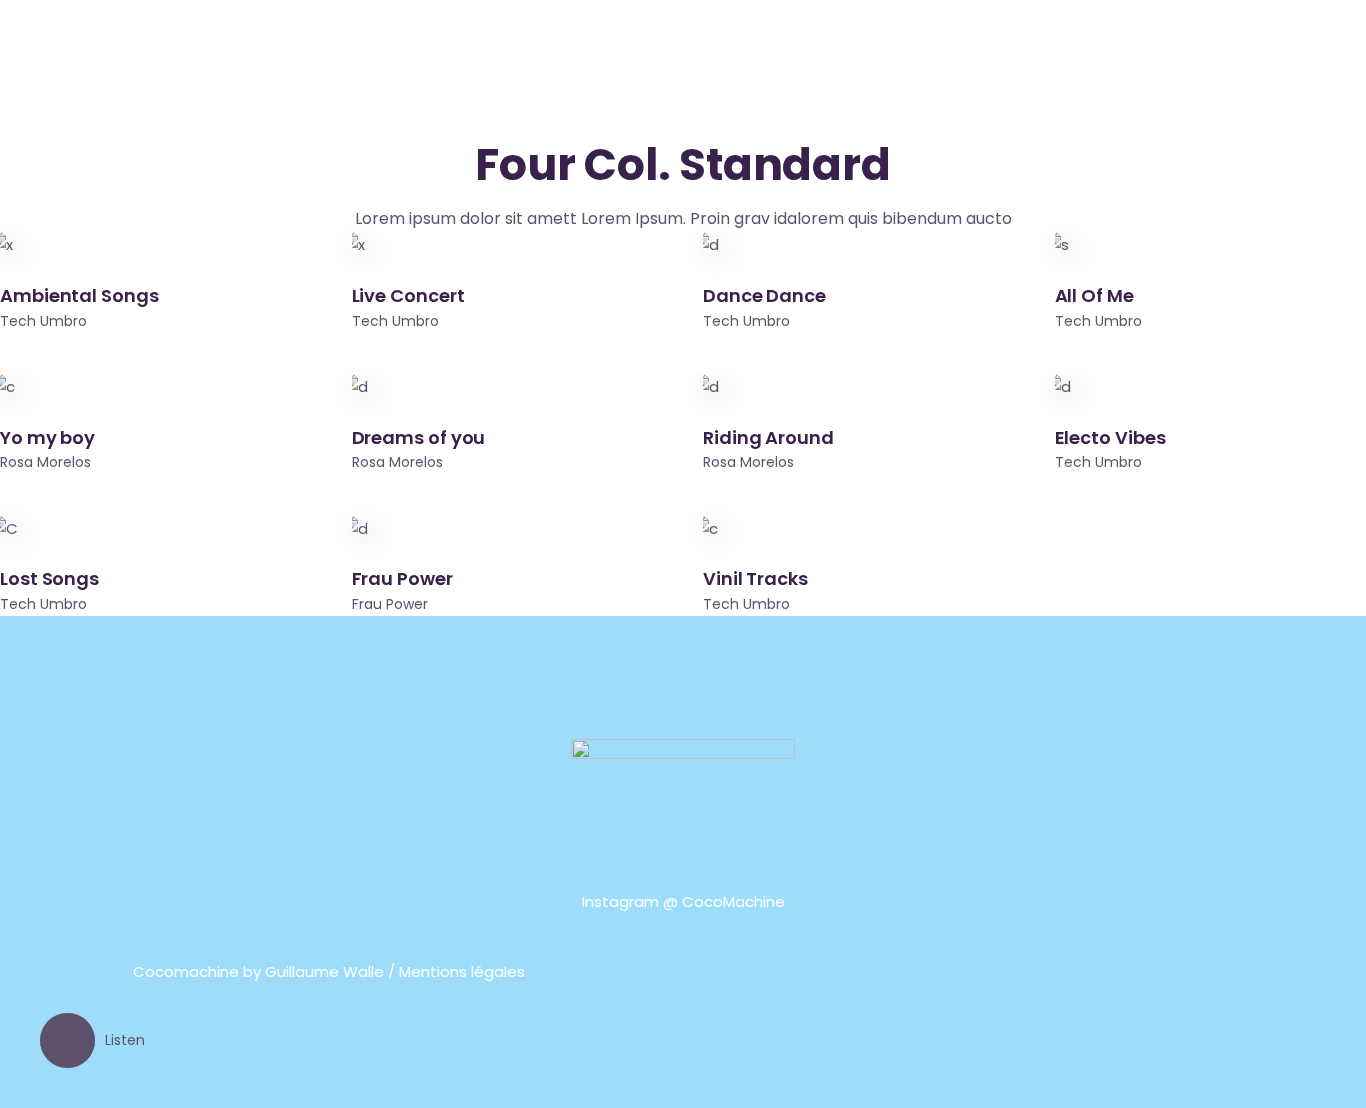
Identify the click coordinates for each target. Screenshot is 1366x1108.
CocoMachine (733, 901)
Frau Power (390, 604)
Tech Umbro (43, 321)
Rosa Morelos (45, 462)
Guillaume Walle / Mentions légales (395, 971)
